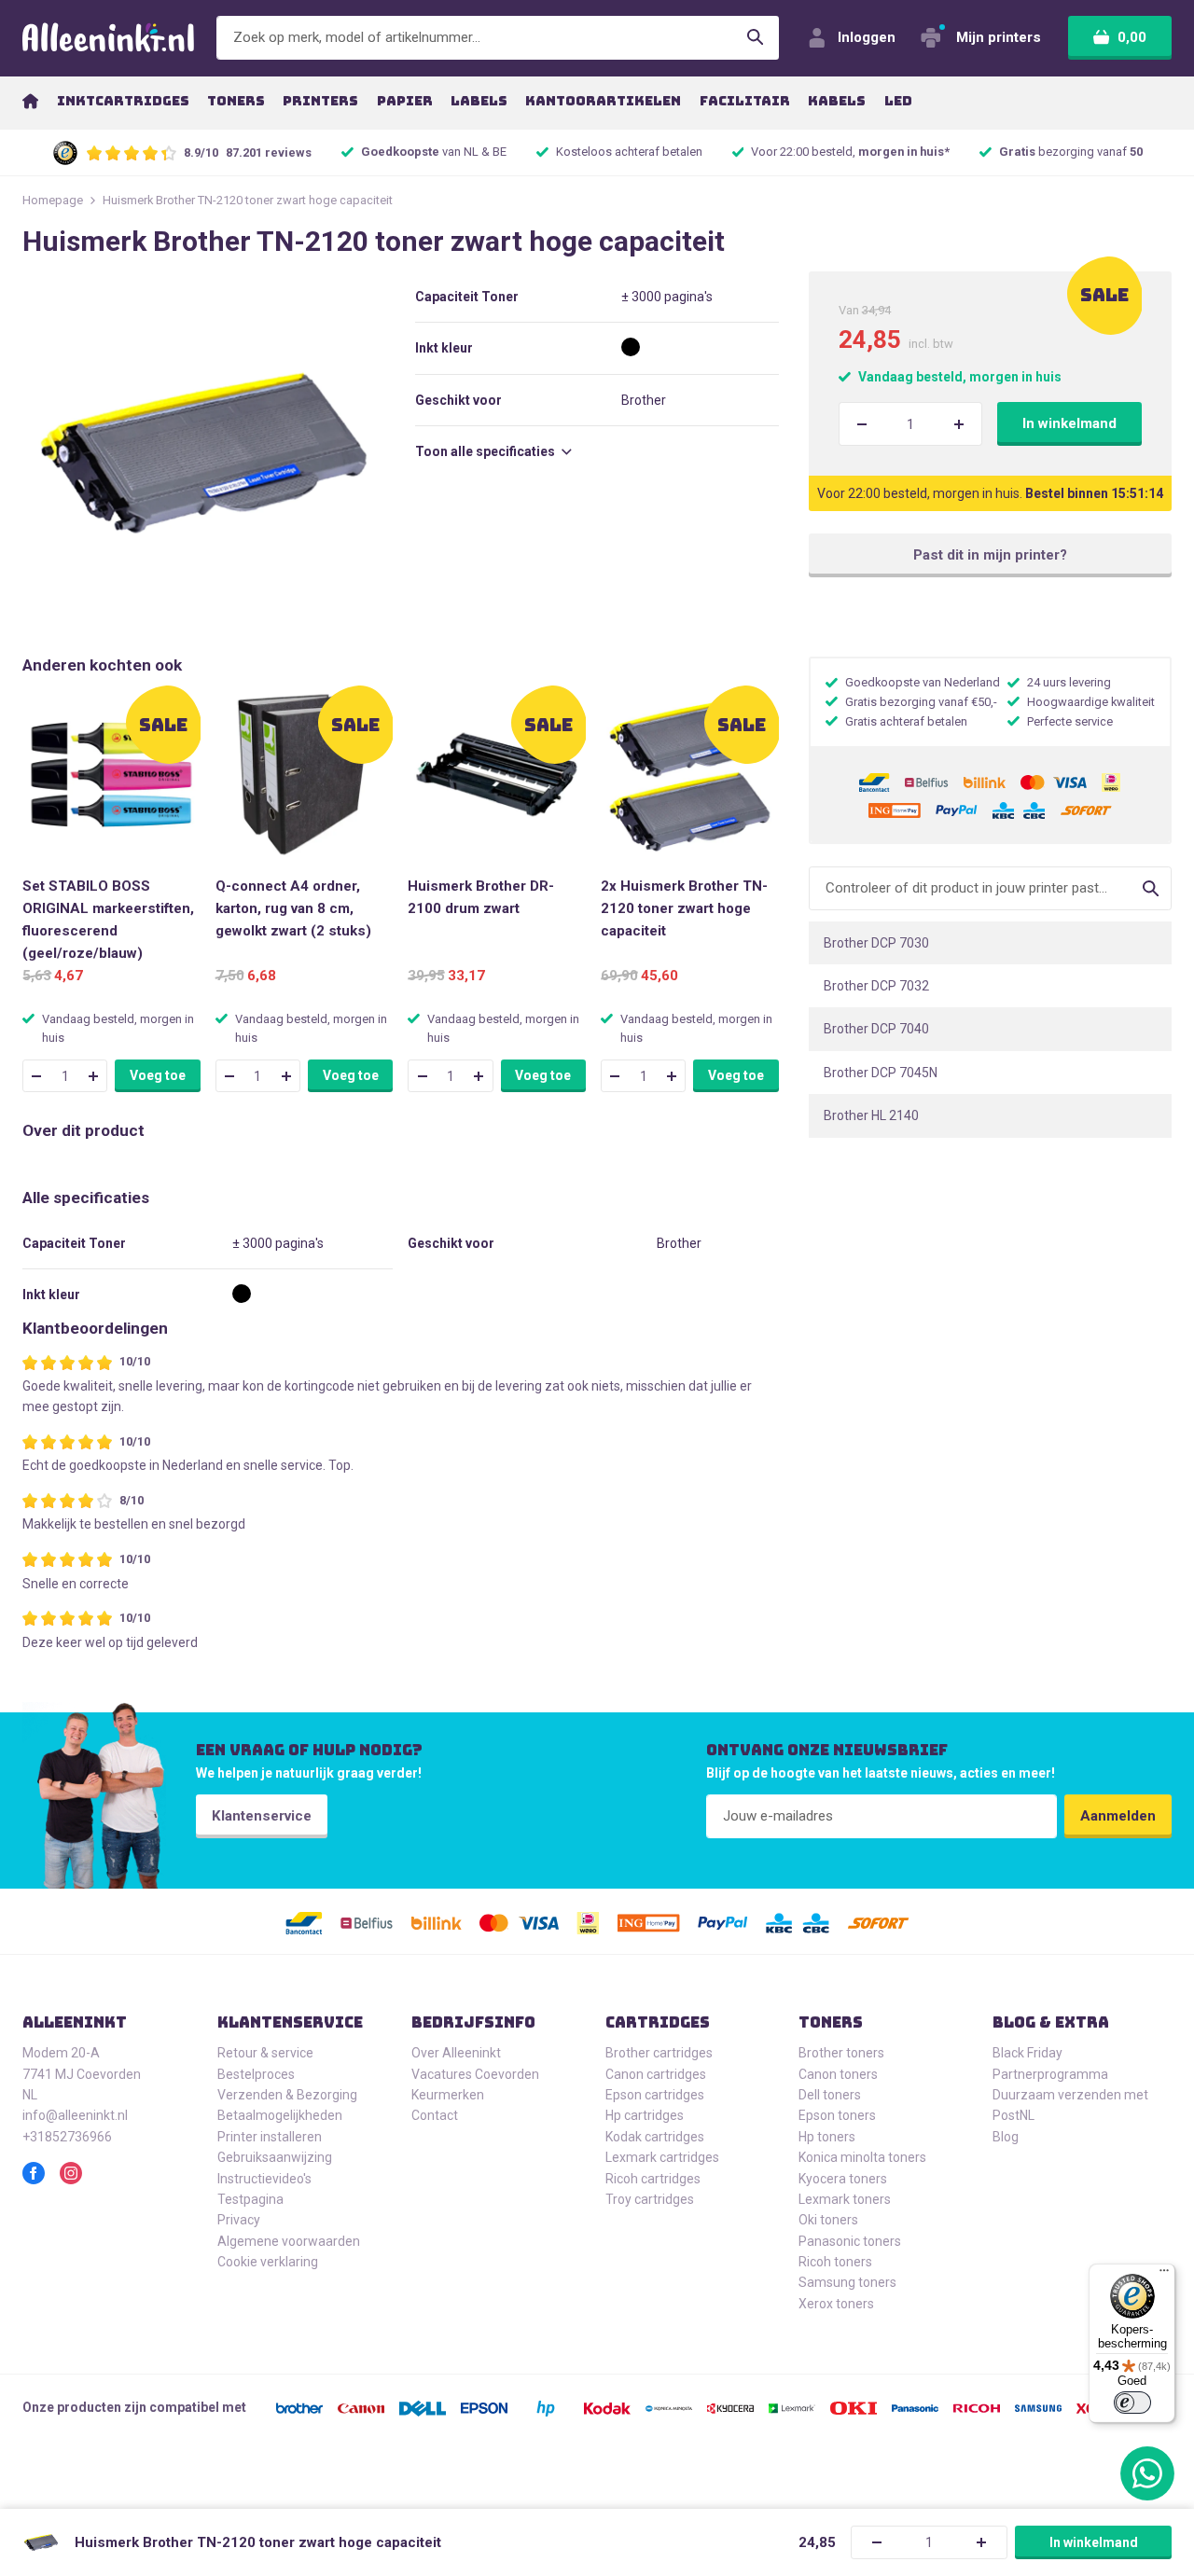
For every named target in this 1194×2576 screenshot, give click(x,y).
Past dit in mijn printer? (990, 555)
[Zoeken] (756, 38)
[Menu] (1164, 2275)
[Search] (1151, 888)
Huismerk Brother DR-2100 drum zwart (481, 897)
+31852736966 (67, 2137)
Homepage (53, 200)
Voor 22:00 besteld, (850, 152)
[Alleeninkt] (108, 38)
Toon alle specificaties (486, 451)
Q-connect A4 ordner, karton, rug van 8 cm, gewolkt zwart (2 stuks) (293, 908)
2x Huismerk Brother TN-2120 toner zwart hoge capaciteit (684, 908)
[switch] (1132, 2403)
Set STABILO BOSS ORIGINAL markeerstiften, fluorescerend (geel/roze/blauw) (108, 920)
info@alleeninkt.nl (75, 2115)
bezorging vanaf (1071, 152)
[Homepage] (30, 101)
